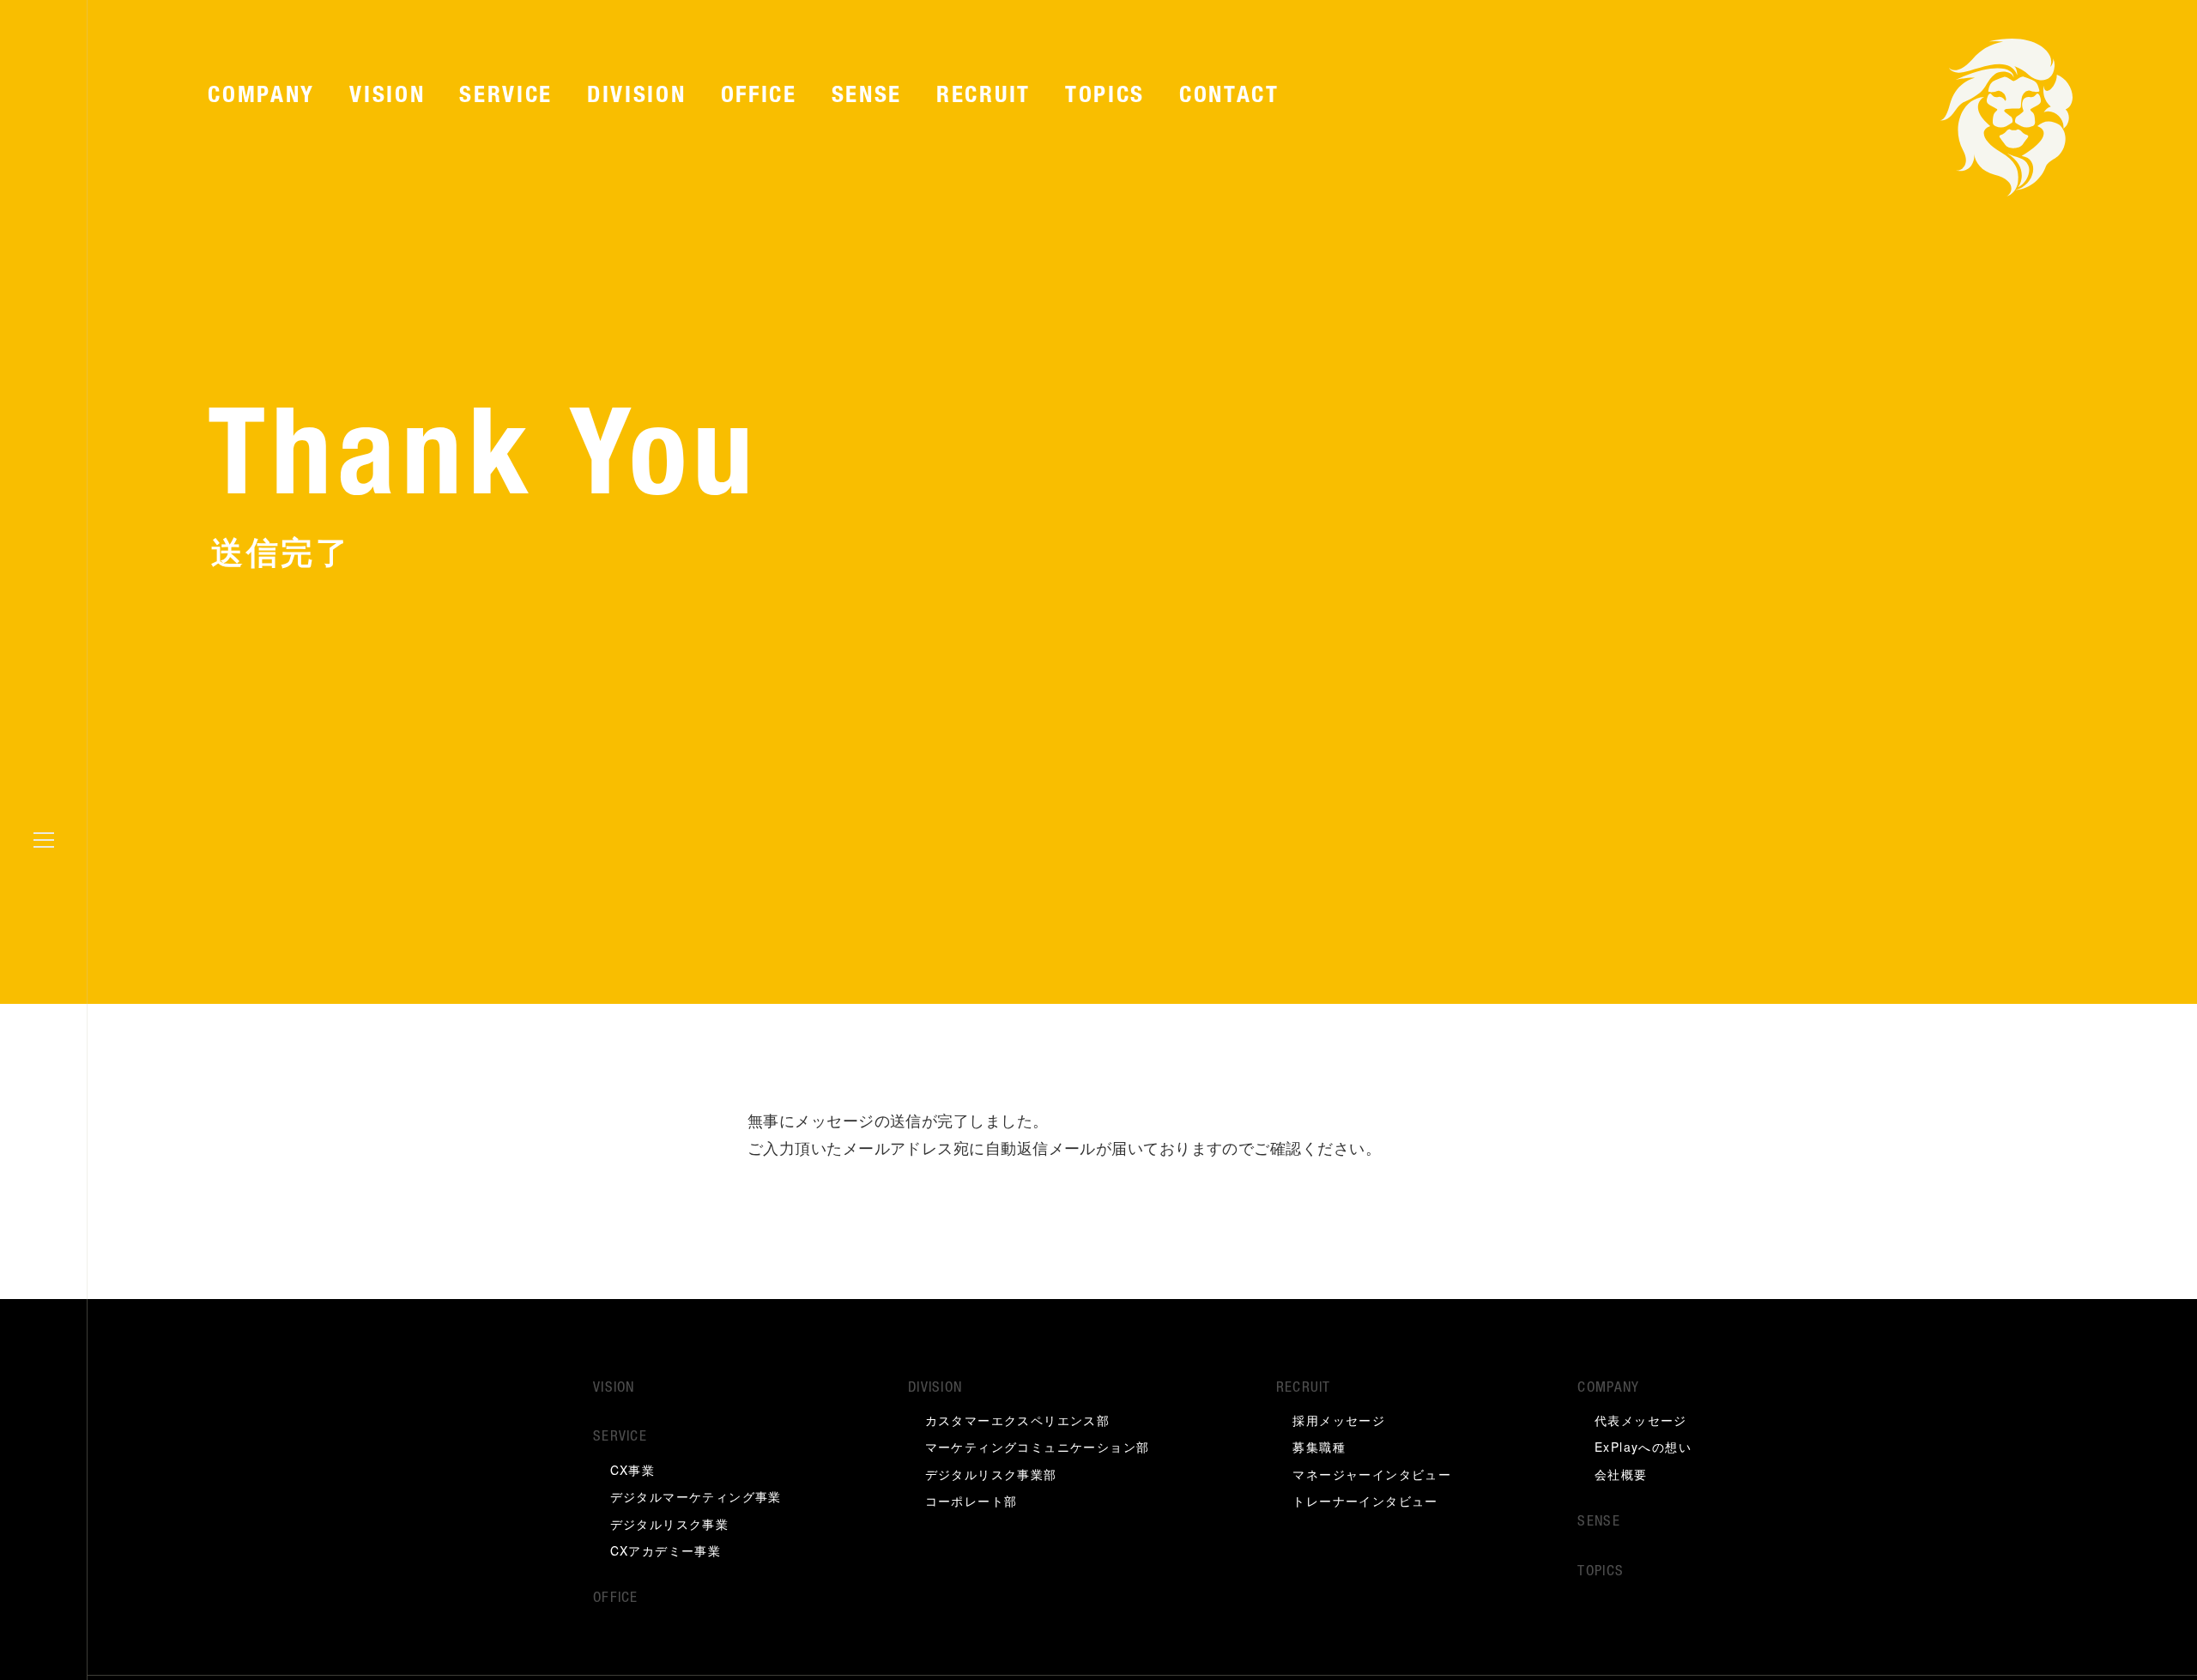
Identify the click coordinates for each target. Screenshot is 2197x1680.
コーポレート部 (971, 1505)
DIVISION (636, 97)
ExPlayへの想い (1643, 1451)
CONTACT (1229, 97)
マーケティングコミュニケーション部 (1038, 1451)
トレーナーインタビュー (1365, 1505)
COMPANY (261, 97)
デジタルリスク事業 (670, 1527)
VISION (387, 97)
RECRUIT (984, 97)
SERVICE (506, 97)
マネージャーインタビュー (1372, 1478)
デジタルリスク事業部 (991, 1478)
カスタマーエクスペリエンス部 (1018, 1424)
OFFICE (759, 97)
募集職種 (1319, 1451)
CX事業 (633, 1473)
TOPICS (1105, 97)
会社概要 (1621, 1478)
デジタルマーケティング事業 (696, 1501)
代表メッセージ (1641, 1424)
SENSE (867, 97)
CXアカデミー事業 (666, 1555)
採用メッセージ (1339, 1424)
